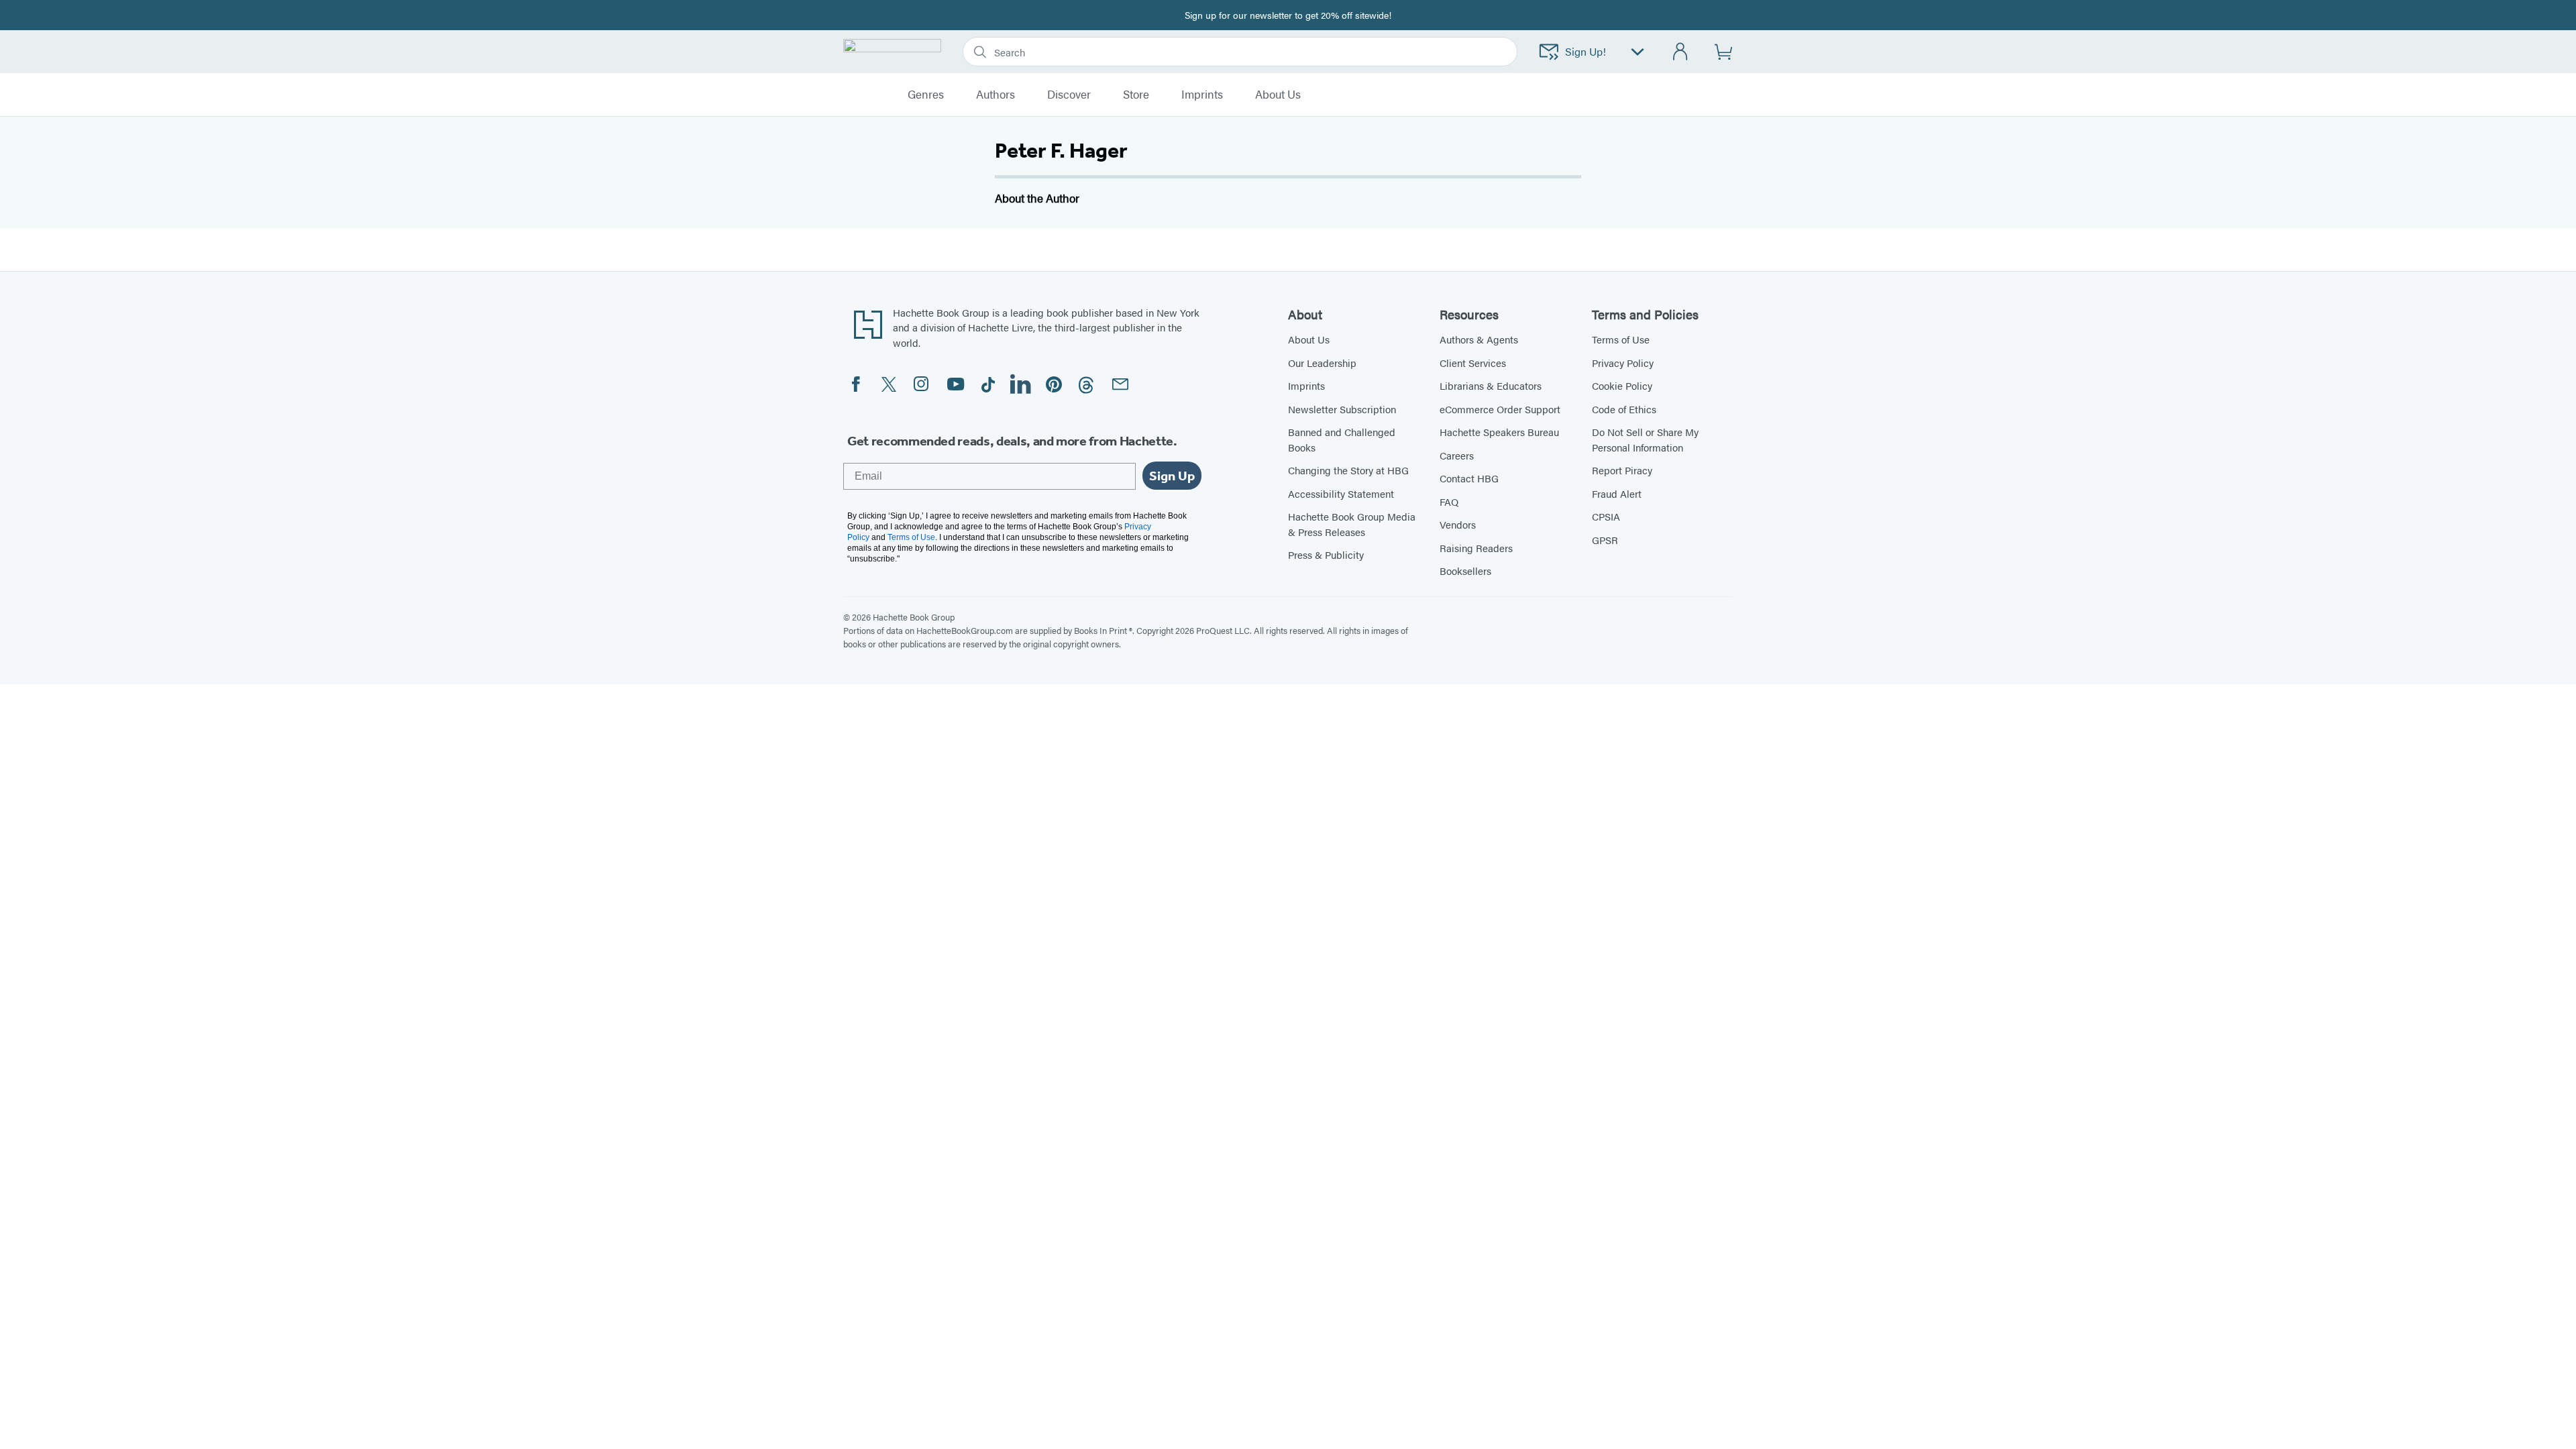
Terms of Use (1621, 339)
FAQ (1449, 501)
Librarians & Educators (1491, 385)
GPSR (1605, 540)
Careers (1457, 455)
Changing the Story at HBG (1348, 470)
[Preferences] (1638, 52)
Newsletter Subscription (1342, 409)
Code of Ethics (1624, 409)
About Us (1309, 339)
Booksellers (1465, 571)
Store (1136, 95)
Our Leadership (1322, 363)
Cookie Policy (1622, 385)
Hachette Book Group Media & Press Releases (1352, 524)
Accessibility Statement (1341, 493)
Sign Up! (1586, 51)
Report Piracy (1622, 470)
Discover (1069, 95)
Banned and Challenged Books (1342, 439)
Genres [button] (926, 95)
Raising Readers (1476, 548)
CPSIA (1606, 516)
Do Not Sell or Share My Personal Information (1645, 439)
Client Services (1473, 363)
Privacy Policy (1623, 363)
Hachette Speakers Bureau (1499, 432)
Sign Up (1172, 476)
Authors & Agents (1479, 339)
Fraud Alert (1617, 493)
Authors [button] (996, 95)
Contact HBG (1469, 478)
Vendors (1458, 524)
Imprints (1202, 95)
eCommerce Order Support (1500, 409)
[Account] (1681, 52)
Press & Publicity (1326, 554)
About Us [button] (1278, 95)
